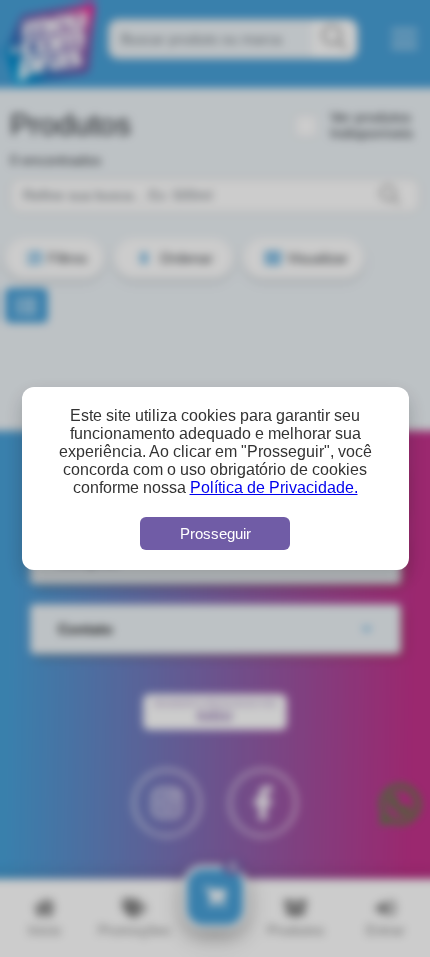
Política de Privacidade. (274, 487)
